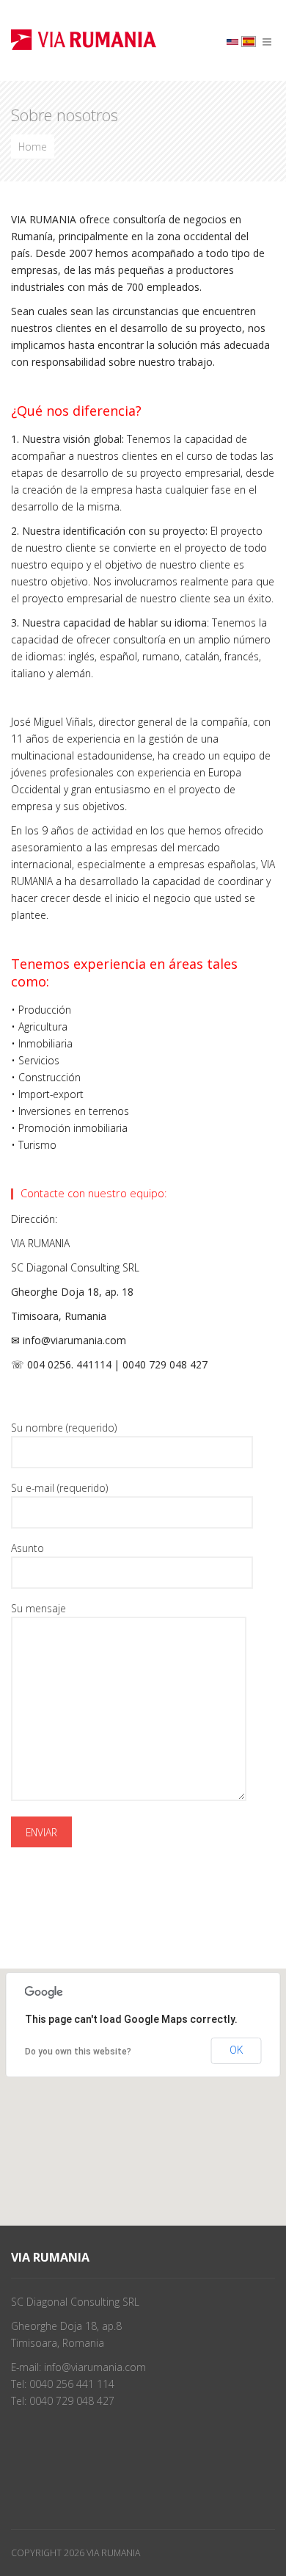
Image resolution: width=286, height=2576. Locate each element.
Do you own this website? (78, 2052)
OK (236, 2050)
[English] (232, 41)
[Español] (249, 41)
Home (33, 147)
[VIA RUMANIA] (84, 39)
